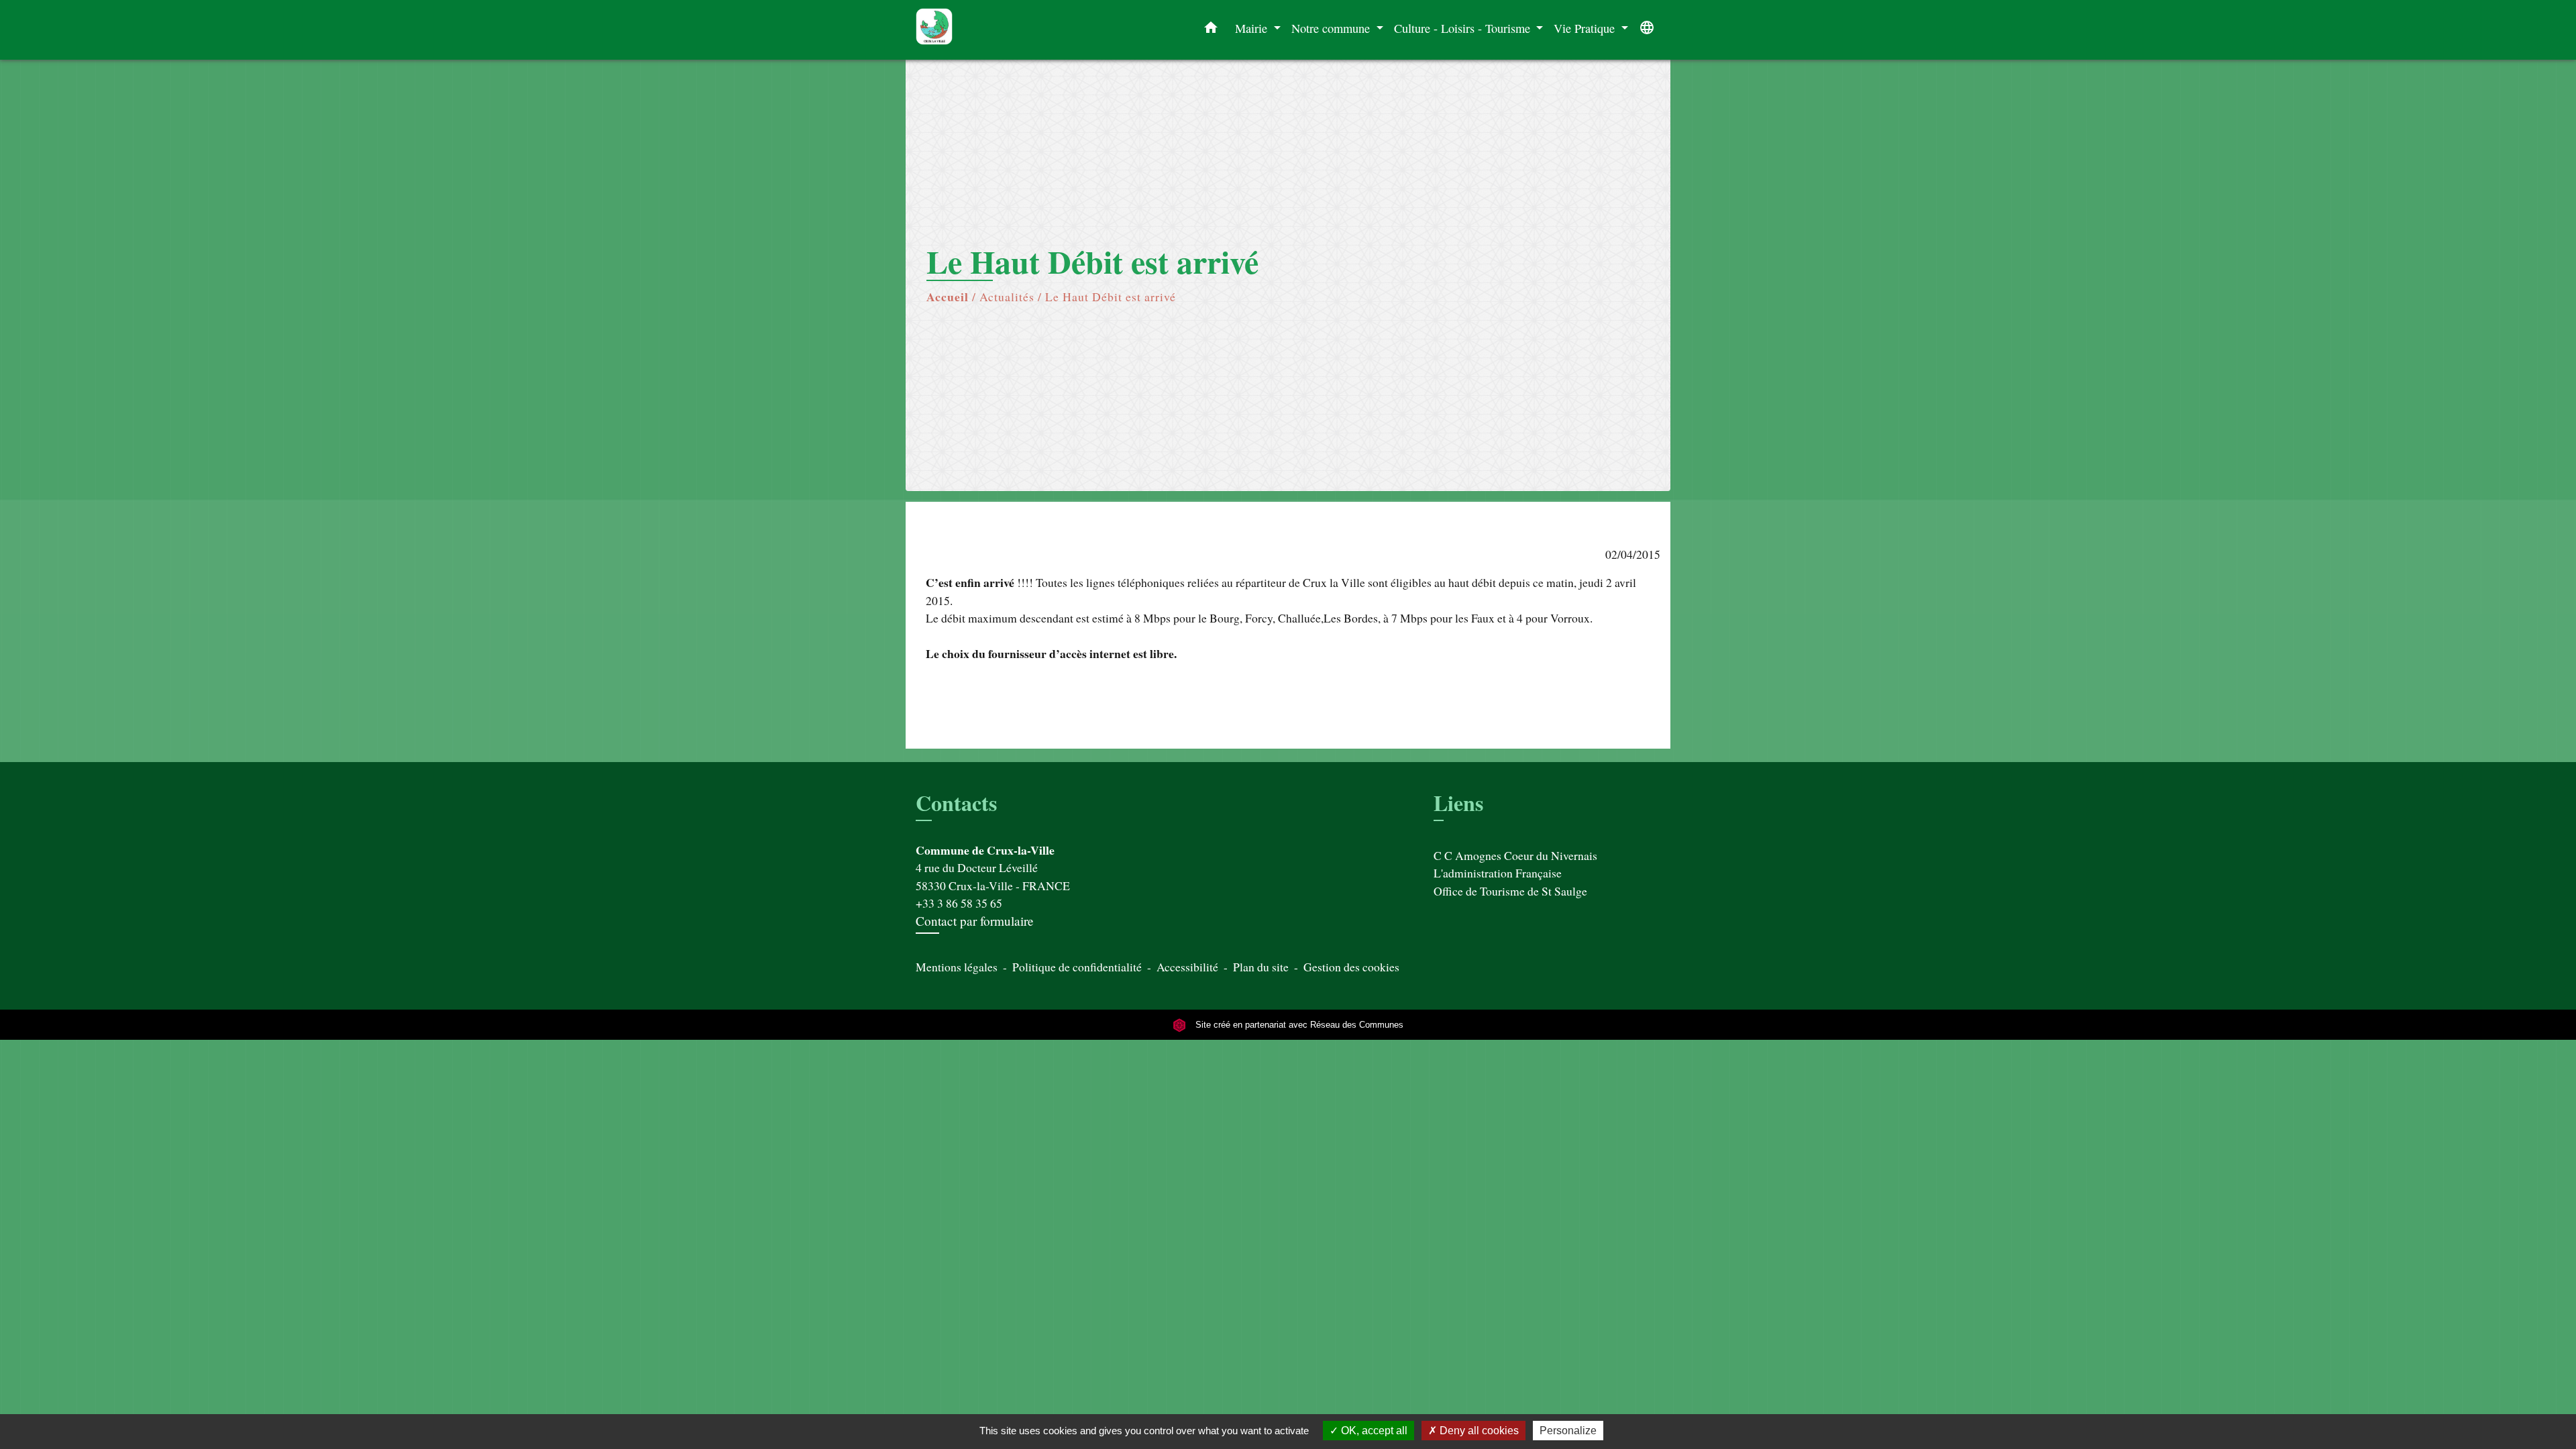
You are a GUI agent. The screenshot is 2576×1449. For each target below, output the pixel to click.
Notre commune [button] (1332, 28)
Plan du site (1261, 967)
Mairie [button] (1253, 28)
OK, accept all (1373, 1431)
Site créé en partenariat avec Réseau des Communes (1298, 1025)
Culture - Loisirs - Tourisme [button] (1464, 28)
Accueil (948, 297)
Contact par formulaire (975, 921)
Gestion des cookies (1351, 967)
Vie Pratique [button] (1586, 28)
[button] (1211, 30)
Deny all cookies (1478, 1431)
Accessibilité (1187, 967)
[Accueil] (1000, 30)
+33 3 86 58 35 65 (959, 903)
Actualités (1007, 297)
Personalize (1568, 1431)
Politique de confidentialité (1077, 967)
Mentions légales (957, 967)
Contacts (956, 803)
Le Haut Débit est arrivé (1111, 297)
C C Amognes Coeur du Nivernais (1515, 855)
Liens (1458, 803)
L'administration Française (1498, 873)
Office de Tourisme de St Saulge (1510, 891)
